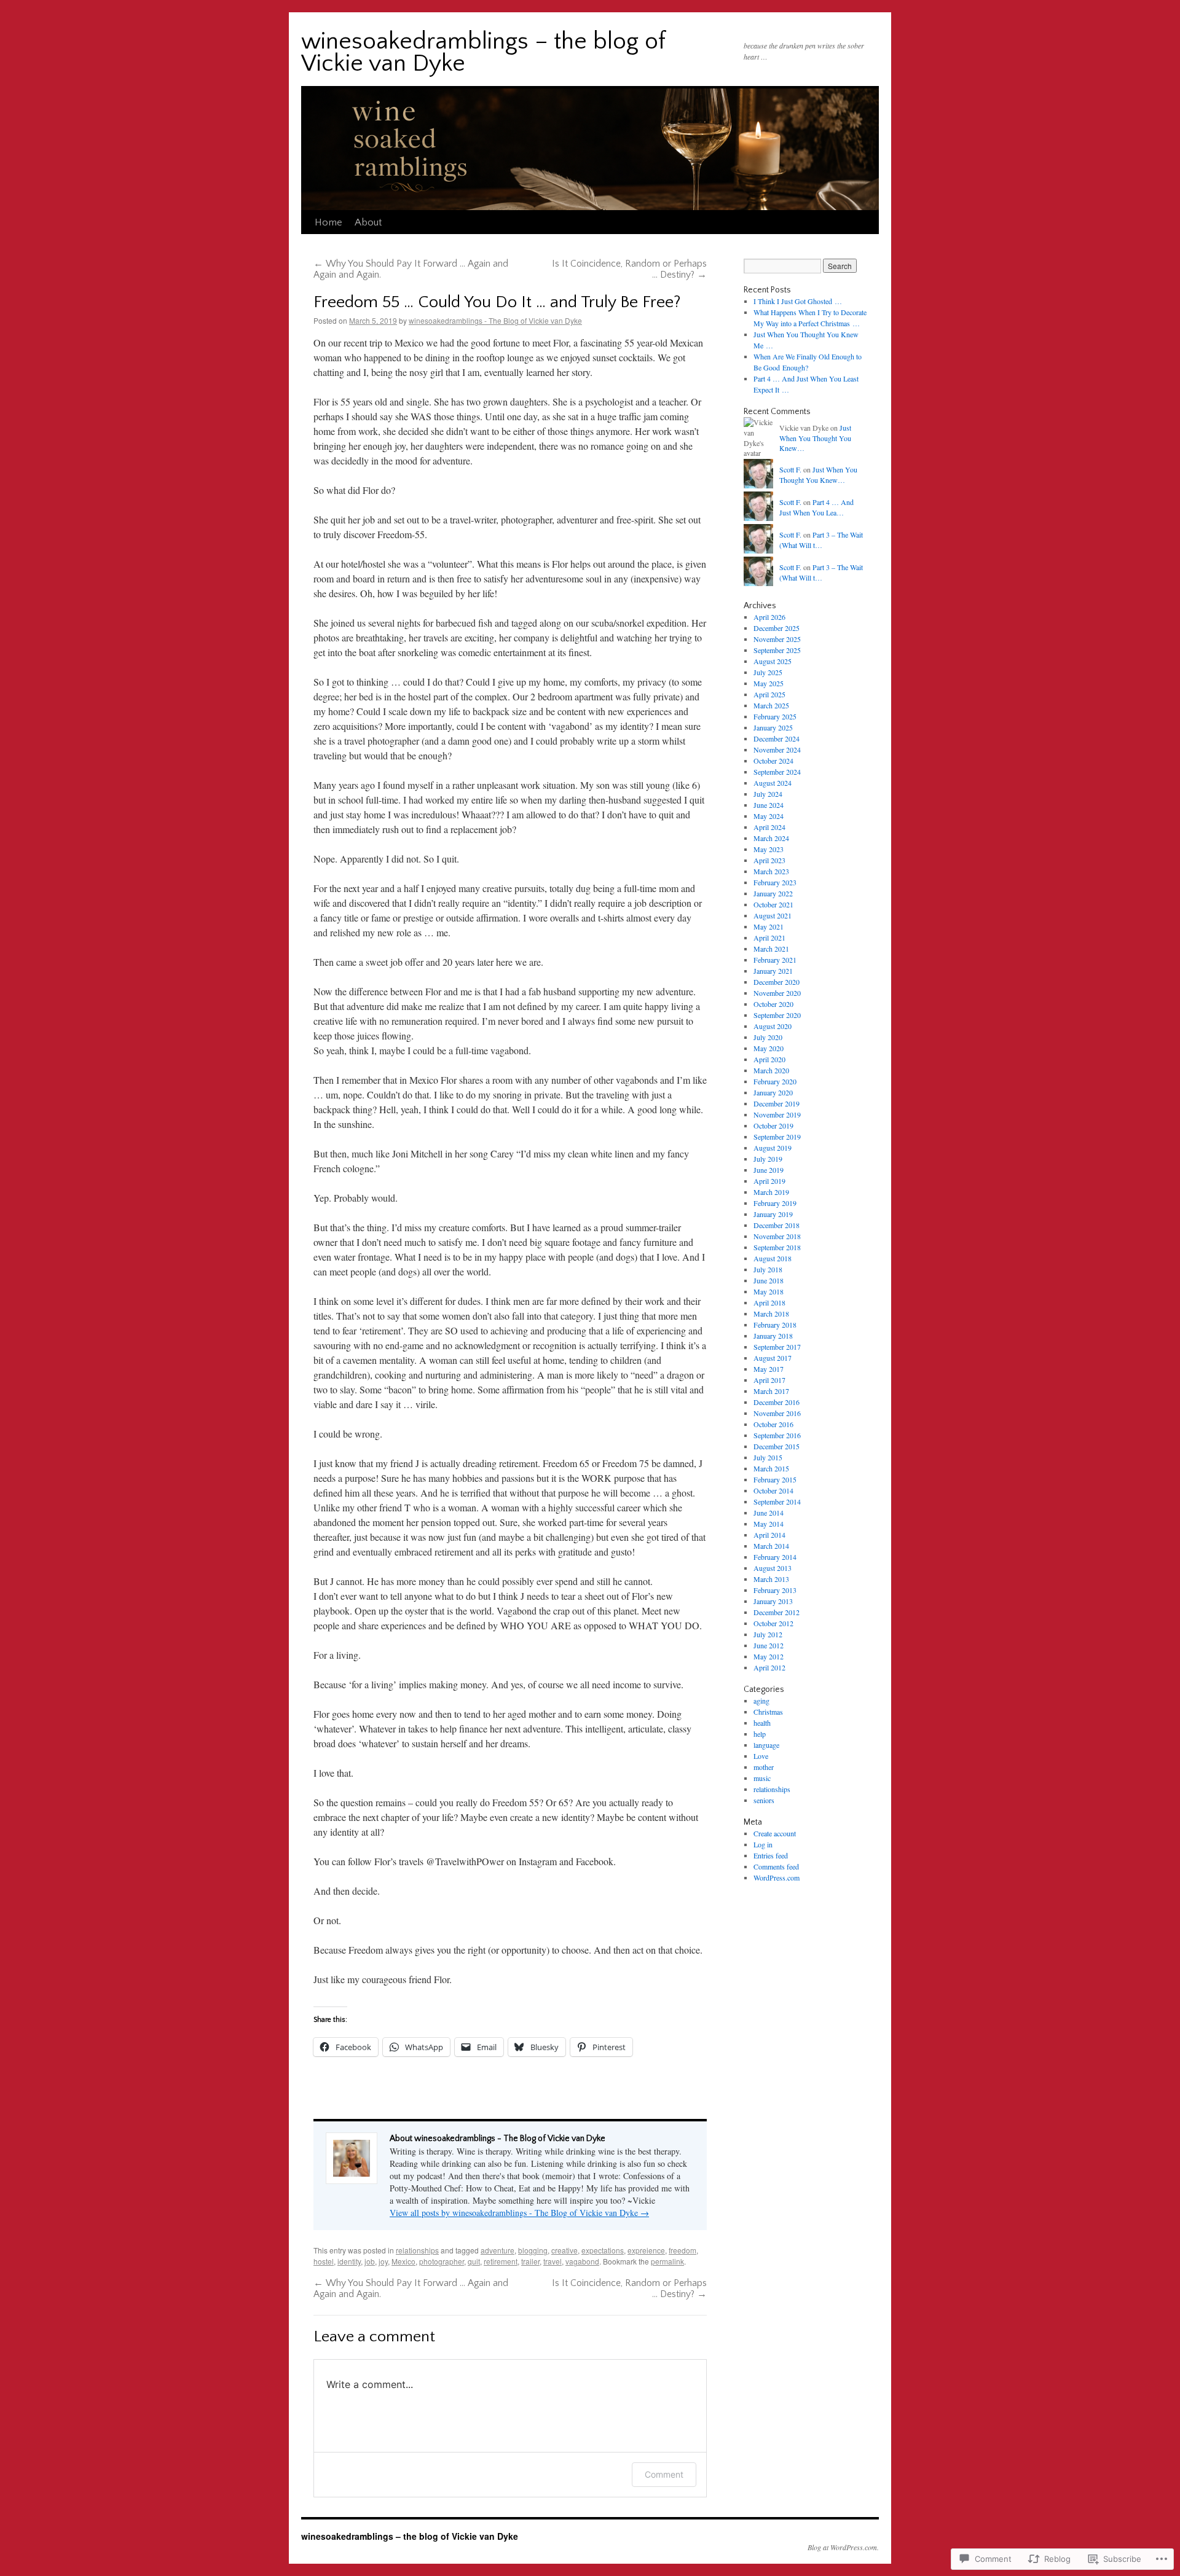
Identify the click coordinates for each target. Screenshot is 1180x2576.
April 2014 (769, 1535)
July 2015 (768, 1457)
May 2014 (769, 1524)
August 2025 (773, 661)
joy (383, 2261)
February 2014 (775, 1557)
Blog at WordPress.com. (843, 2547)
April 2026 (769, 617)
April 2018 (769, 1302)
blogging (533, 2250)
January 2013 (773, 1601)
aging (761, 1701)
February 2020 (775, 1081)
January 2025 (773, 727)
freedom (682, 2250)
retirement (501, 2261)
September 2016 (777, 1435)
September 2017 (777, 1347)
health (762, 1723)
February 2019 (775, 1203)
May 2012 (769, 1656)
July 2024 (768, 794)
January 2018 (773, 1336)
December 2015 (777, 1446)
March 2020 (771, 1070)
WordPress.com (777, 1877)
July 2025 (768, 672)
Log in (763, 1844)
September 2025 (777, 650)
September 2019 (777, 1137)
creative (564, 2250)
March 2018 (771, 1313)
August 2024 (773, 783)
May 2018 (769, 1291)
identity (349, 2261)
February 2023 (775, 882)
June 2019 (769, 1170)
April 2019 (769, 1181)
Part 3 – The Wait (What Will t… (821, 540)
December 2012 (777, 1612)
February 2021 (775, 960)
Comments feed (776, 1866)
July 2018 (768, 1269)
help (760, 1734)
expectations (603, 2250)
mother (764, 1767)
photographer (442, 2261)
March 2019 (771, 1192)
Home (328, 222)
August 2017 (773, 1358)
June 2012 (769, 1645)
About (368, 222)
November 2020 (777, 993)
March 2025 (771, 705)
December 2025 (777, 628)
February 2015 (775, 1479)
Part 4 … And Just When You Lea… (816, 507)
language (766, 1745)
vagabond (582, 2261)
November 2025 (777, 639)
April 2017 (769, 1380)
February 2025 (775, 716)
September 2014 (777, 1501)
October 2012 (773, 1623)
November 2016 (777, 1413)
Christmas (768, 1712)
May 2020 (769, 1048)
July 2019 (768, 1159)
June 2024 (769, 805)
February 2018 (775, 1325)
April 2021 (769, 938)
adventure (498, 2250)
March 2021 (771, 949)
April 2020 (769, 1059)
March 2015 (771, 1468)
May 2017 (769, 1369)
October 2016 (773, 1424)
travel (553, 2261)
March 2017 (771, 1391)
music (762, 1778)
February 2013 (775, 1590)
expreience (646, 2250)
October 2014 (773, 1490)
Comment (664, 2474)
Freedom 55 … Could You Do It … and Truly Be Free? (497, 302)
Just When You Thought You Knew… (815, 438)
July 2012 (768, 1634)
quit (474, 2261)
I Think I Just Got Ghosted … (798, 301)
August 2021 (773, 915)
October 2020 (773, 1004)
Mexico (403, 2261)
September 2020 (777, 1015)
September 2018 (777, 1247)
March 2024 (771, 838)
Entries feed (771, 1855)
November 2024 (777, 750)
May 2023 (769, 849)
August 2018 (773, 1258)
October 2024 (773, 761)
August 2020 (773, 1026)
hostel (324, 2261)
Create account (775, 1833)
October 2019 (773, 1126)
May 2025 (769, 683)
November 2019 (777, 1114)
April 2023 (769, 860)
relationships (417, 2250)
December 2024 (777, 738)
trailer (530, 2261)
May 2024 (769, 816)
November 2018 (777, 1236)
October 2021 (773, 904)
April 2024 (769, 827)
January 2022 (773, 893)
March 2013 (771, 1579)
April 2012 (769, 1667)
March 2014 (771, 1546)
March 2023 (771, 871)
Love (761, 1756)
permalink (667, 2261)
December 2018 (777, 1225)
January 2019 (773, 1214)
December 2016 (777, 1402)
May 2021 (769, 926)
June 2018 (769, 1280)
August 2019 (773, 1148)
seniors (764, 1800)
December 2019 (777, 1103)
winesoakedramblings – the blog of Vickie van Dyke (483, 53)
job (370, 2261)
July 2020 (768, 1037)
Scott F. (790, 469)
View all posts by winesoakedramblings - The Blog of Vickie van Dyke (519, 2213)
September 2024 (777, 772)
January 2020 (773, 1092)
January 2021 (773, 971)
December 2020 (777, 982)
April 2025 (769, 694)
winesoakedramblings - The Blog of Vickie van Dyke (495, 320)
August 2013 (773, 1568)
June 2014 (769, 1513)
